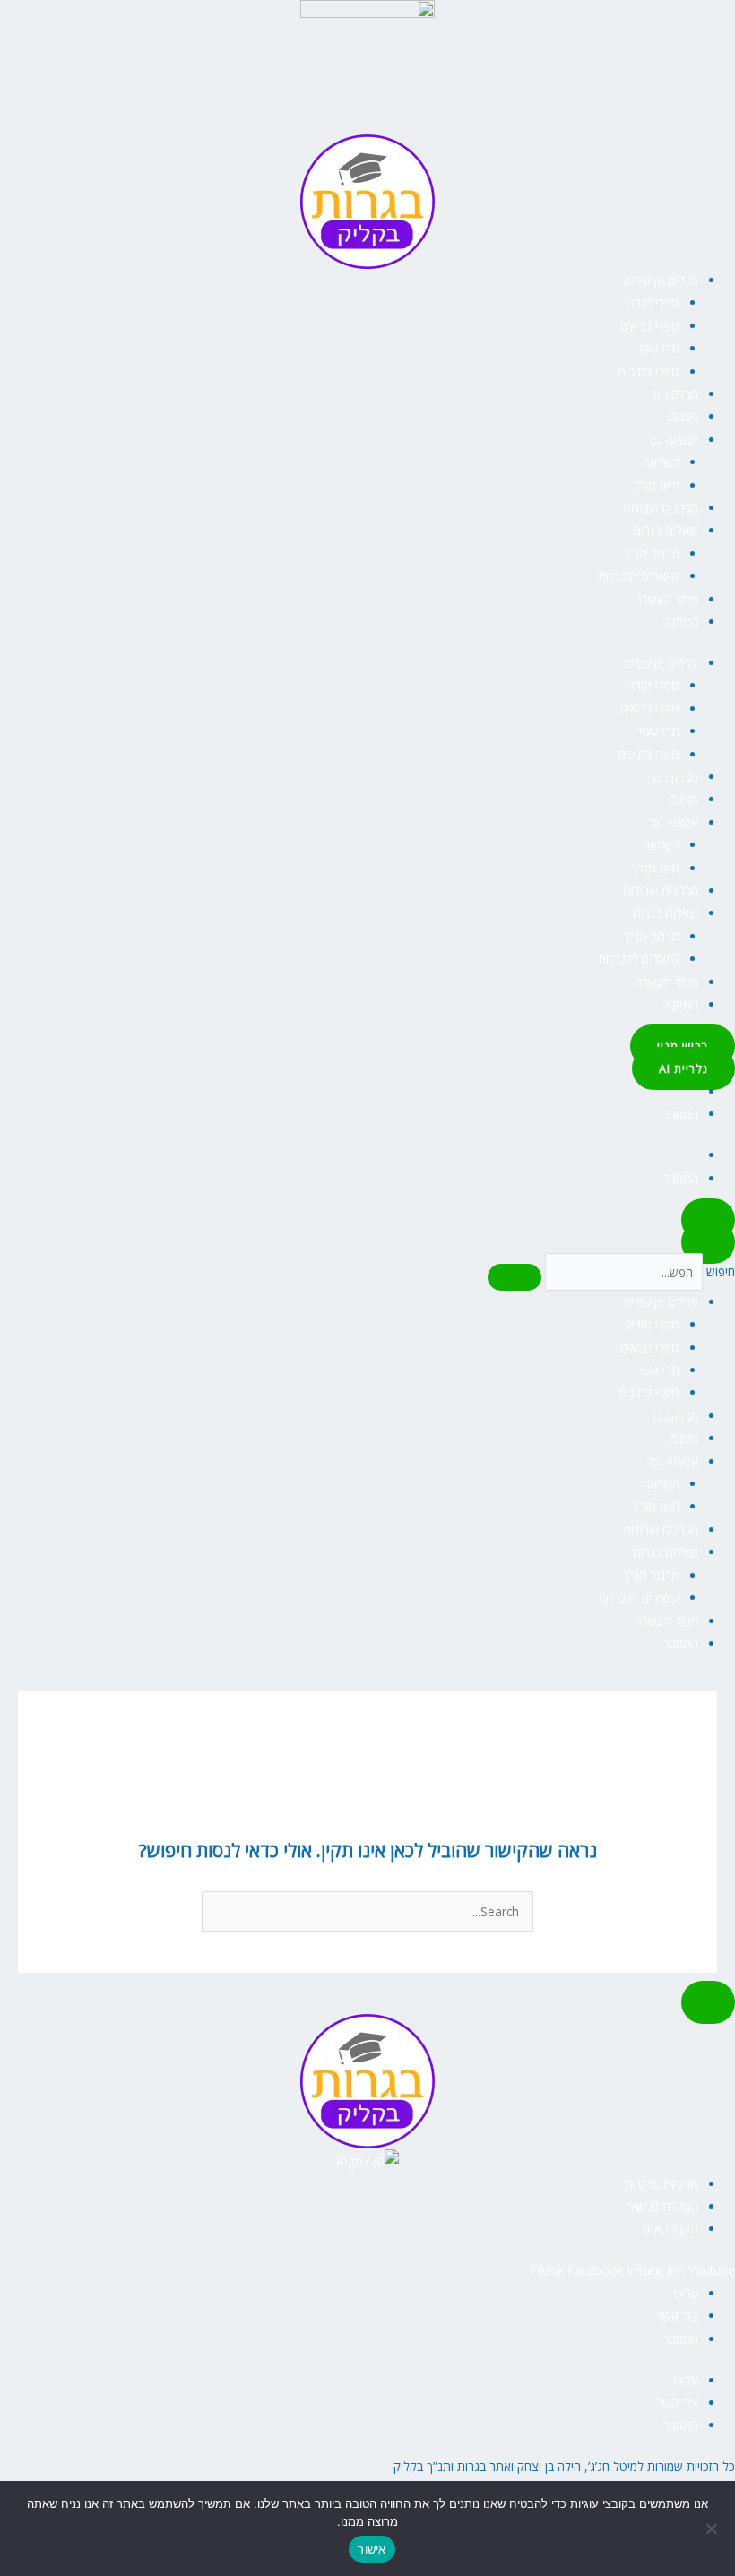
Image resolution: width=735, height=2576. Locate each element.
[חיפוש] (514, 1277)
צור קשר (677, 2316)
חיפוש (721, 1272)
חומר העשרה (666, 599)
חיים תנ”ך (656, 485)
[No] (713, 2528)
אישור (372, 2549)
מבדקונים (676, 394)
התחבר (681, 622)
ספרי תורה (653, 303)
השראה (661, 462)
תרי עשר (658, 348)
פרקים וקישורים (661, 280)
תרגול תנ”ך (651, 553)
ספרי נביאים (650, 326)
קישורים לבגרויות (639, 576)
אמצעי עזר (673, 440)
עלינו (686, 2293)
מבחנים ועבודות (661, 508)
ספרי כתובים (649, 372)
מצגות (683, 416)
